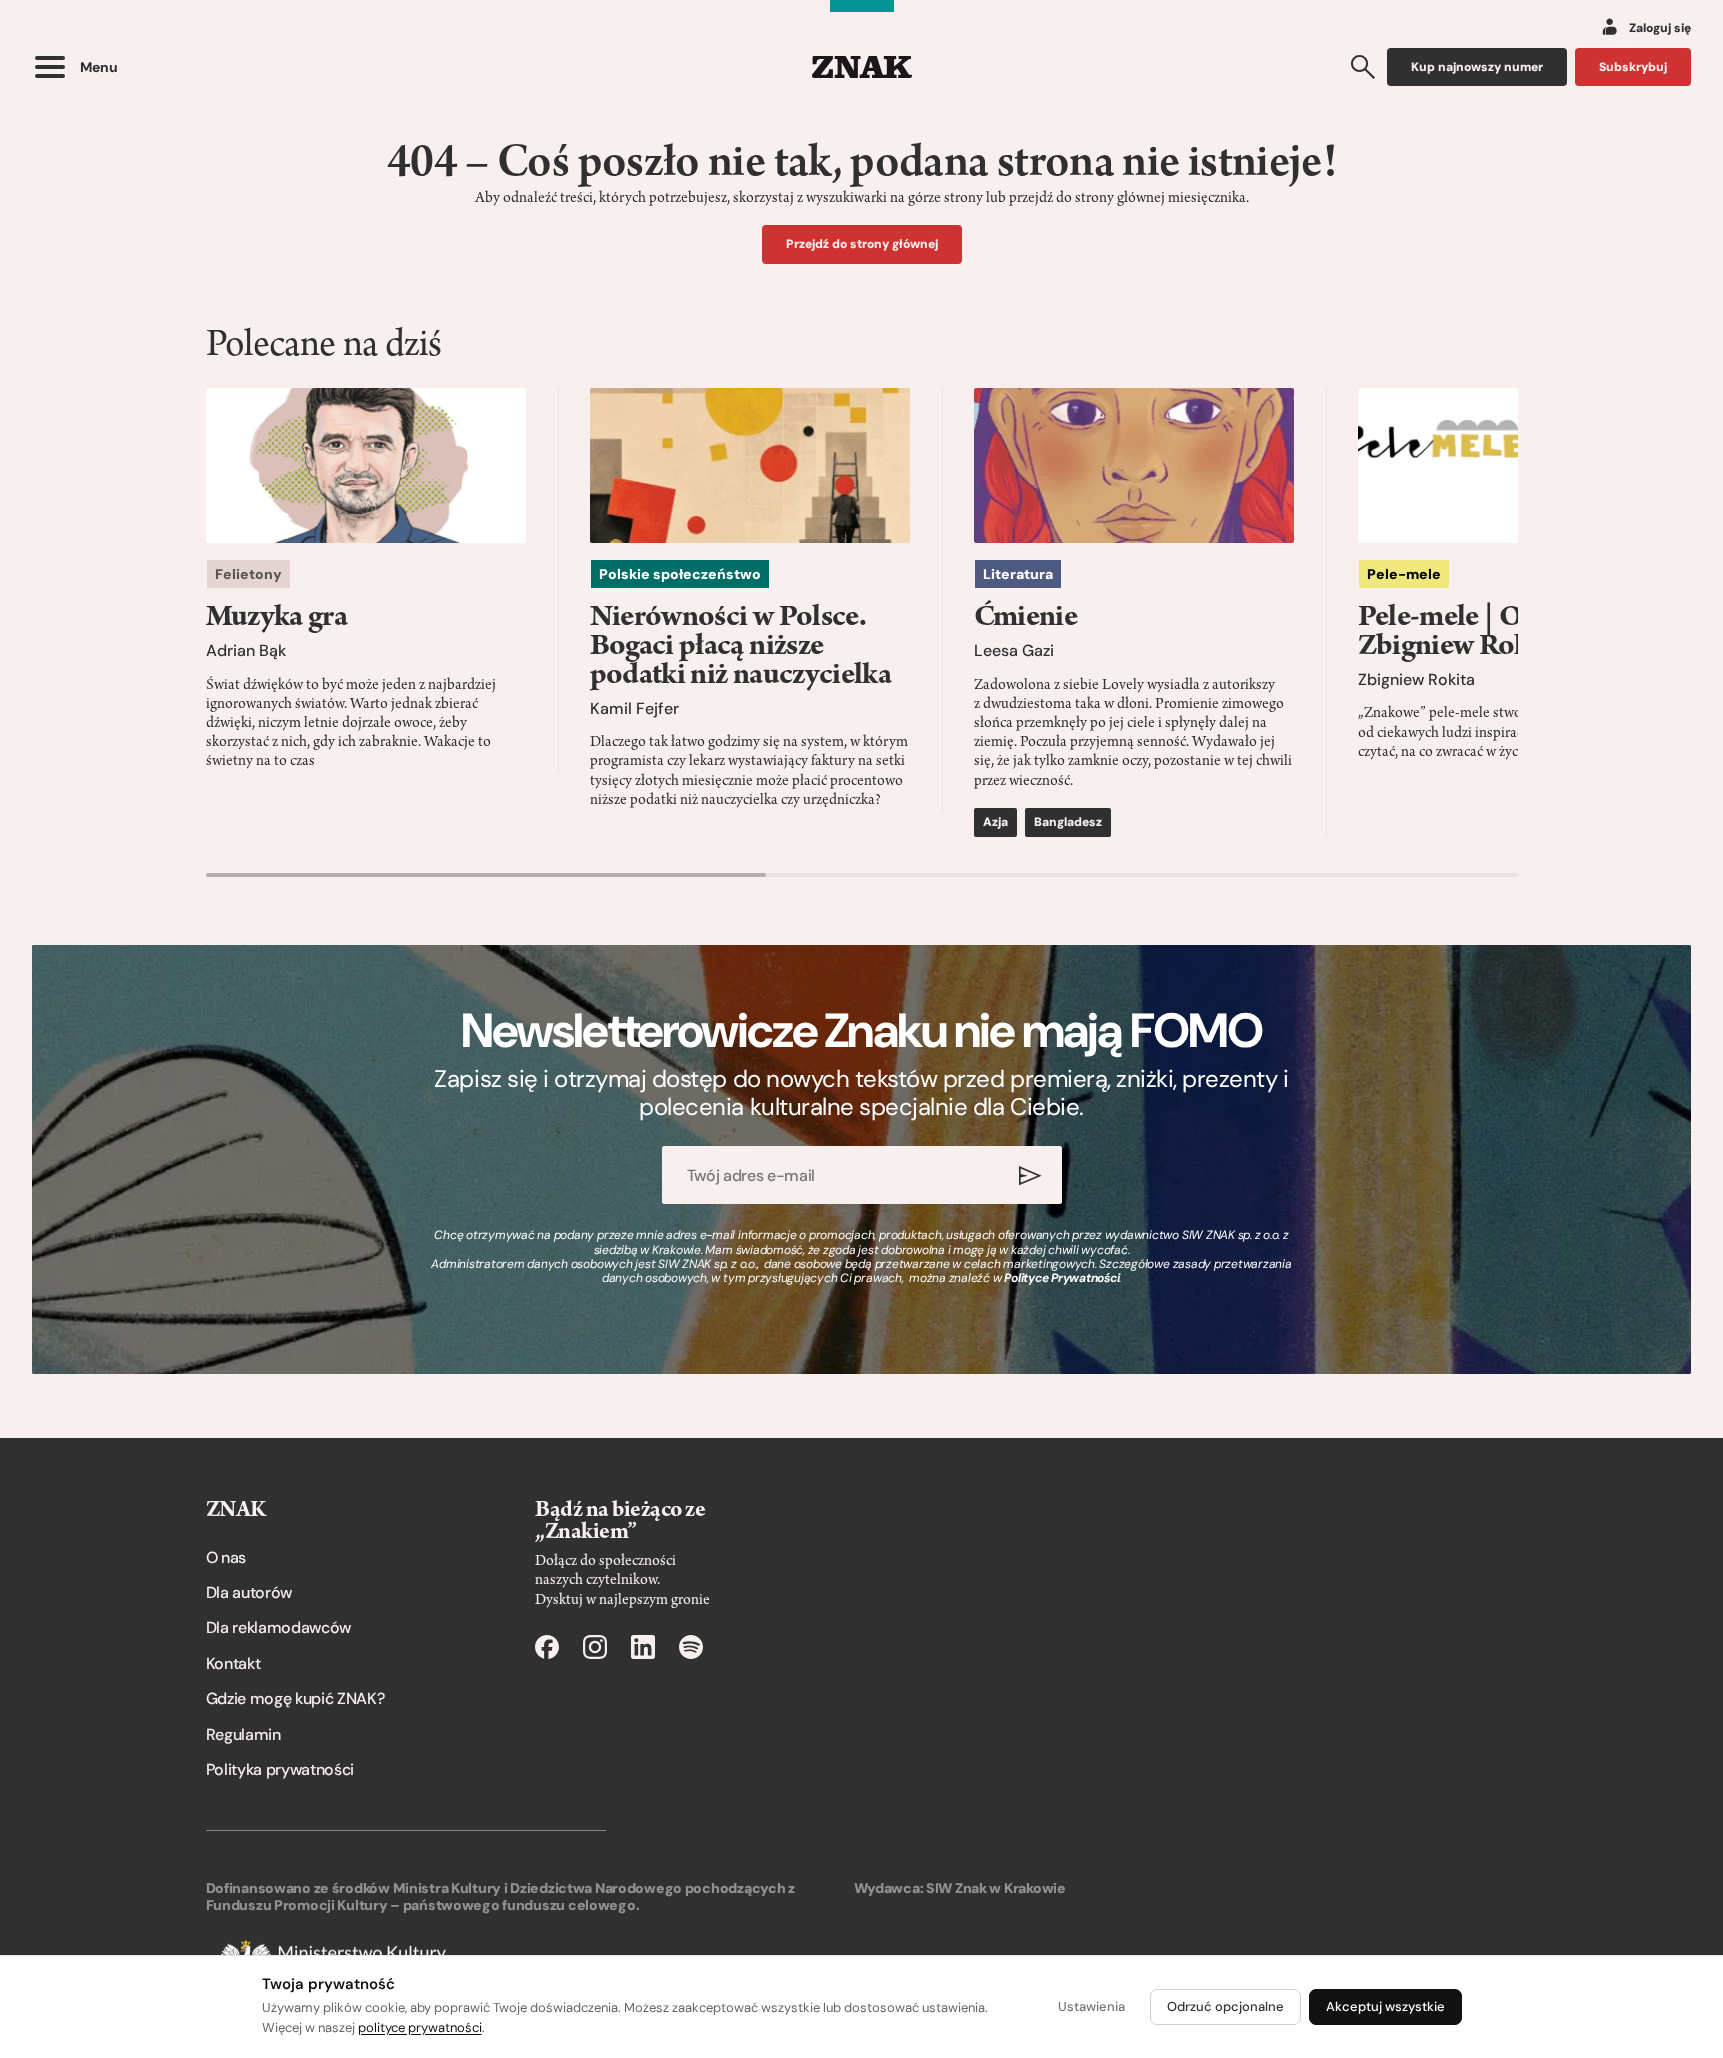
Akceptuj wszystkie (1385, 2006)
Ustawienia (1091, 2006)
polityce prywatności (420, 2027)
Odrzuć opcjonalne (1225, 2006)
